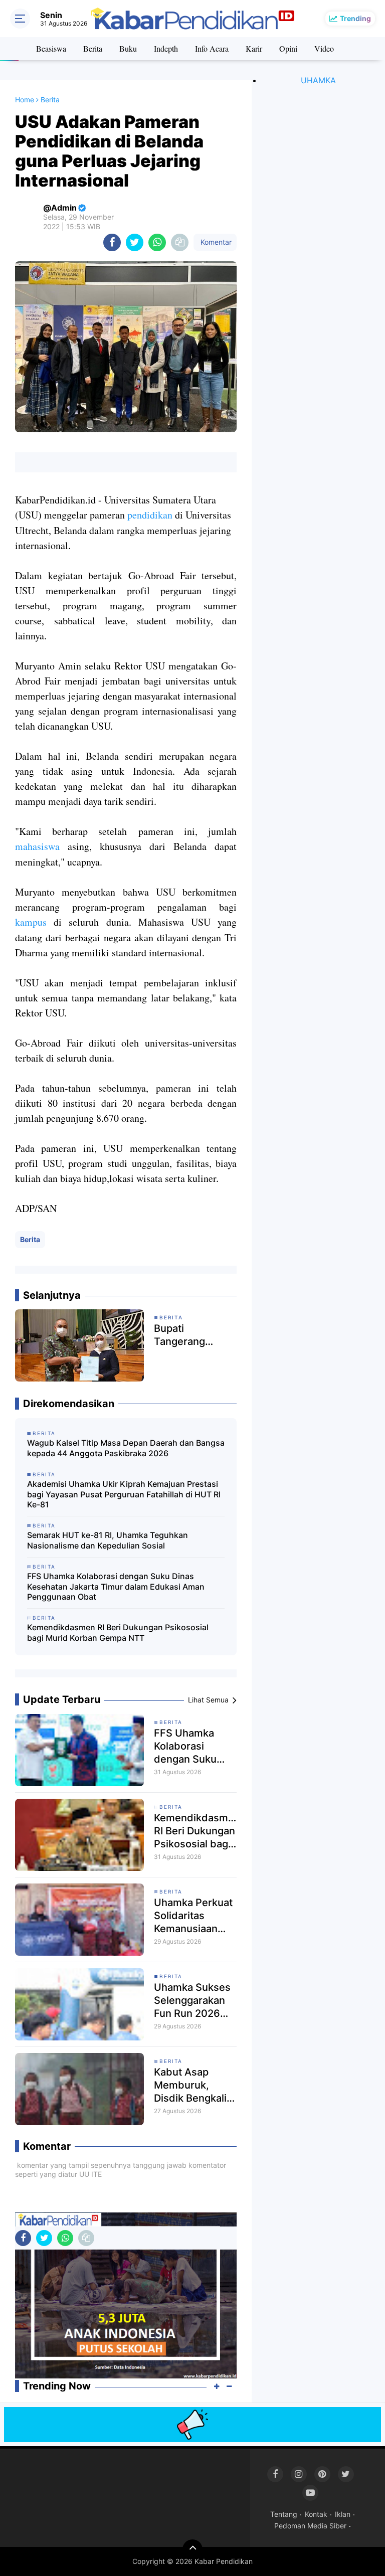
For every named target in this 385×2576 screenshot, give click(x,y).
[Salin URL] (180, 242)
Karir (254, 48)
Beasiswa (51, 48)
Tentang (284, 2514)
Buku (128, 48)
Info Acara (212, 48)
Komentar (215, 242)
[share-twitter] (135, 242)
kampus (31, 922)
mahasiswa (37, 846)
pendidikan (150, 515)
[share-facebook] (112, 242)
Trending (355, 18)
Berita (93, 48)
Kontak (316, 2514)
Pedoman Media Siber (310, 2526)
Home (25, 100)
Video (324, 48)
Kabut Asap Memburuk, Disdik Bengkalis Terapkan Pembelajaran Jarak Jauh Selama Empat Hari (193, 2085)
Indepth (166, 48)
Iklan (343, 2514)
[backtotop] (192, 2549)
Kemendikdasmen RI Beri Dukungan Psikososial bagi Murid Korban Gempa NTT (118, 1633)
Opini (288, 48)
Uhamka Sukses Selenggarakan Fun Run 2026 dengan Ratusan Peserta (192, 2001)
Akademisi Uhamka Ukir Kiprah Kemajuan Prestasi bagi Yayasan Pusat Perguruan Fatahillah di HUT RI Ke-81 (124, 1494)
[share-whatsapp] (157, 242)
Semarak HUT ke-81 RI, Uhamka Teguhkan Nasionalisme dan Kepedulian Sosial (108, 1540)
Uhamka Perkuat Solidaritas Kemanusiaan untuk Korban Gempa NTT (193, 1916)
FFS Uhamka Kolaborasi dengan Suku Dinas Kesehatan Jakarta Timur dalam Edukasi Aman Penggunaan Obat (116, 1587)
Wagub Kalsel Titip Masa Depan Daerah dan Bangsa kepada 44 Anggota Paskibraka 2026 (126, 1448)
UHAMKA (318, 80)
